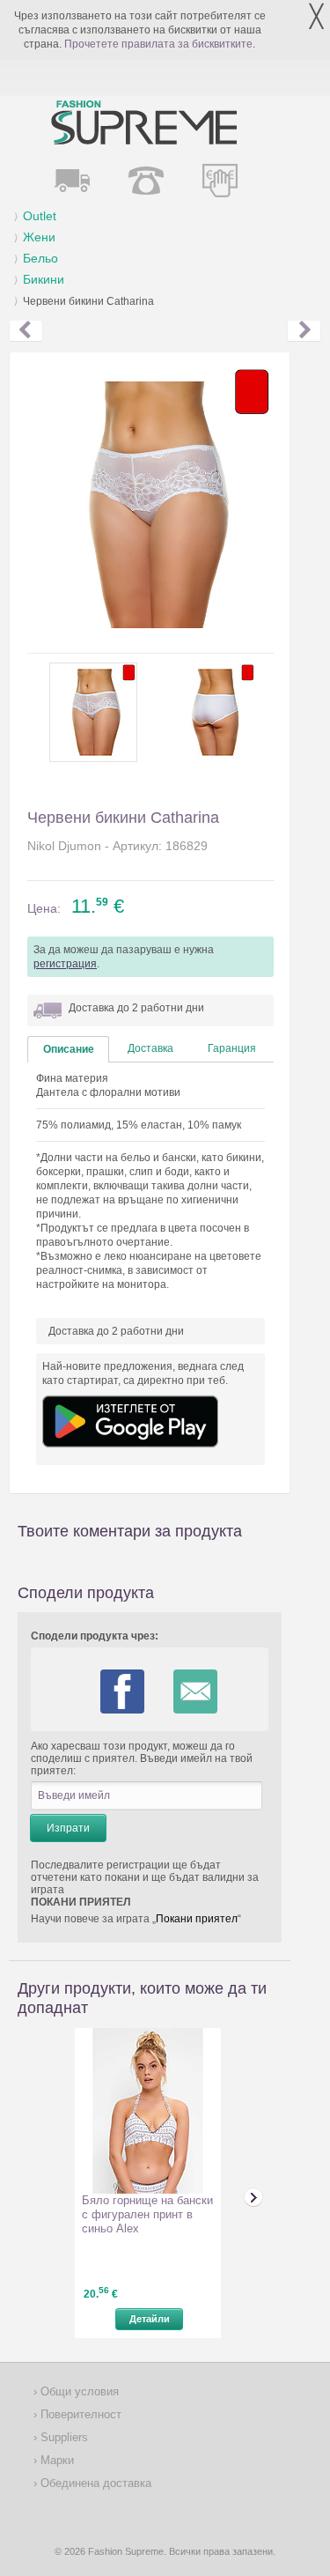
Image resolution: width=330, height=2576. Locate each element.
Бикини (44, 279)
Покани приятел (197, 1919)
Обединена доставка (94, 2483)
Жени (39, 237)
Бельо (40, 258)
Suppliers (62, 2437)
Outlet (40, 216)
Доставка (150, 1048)
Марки (55, 2460)
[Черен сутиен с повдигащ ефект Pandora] (26, 331)
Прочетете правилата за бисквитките (158, 44)
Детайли (150, 2319)
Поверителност (79, 2414)
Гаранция (232, 1048)
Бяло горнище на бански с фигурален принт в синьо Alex (147, 2214)
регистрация (65, 964)
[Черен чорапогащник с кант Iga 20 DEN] (304, 331)
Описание (69, 1049)
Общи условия (78, 2391)
